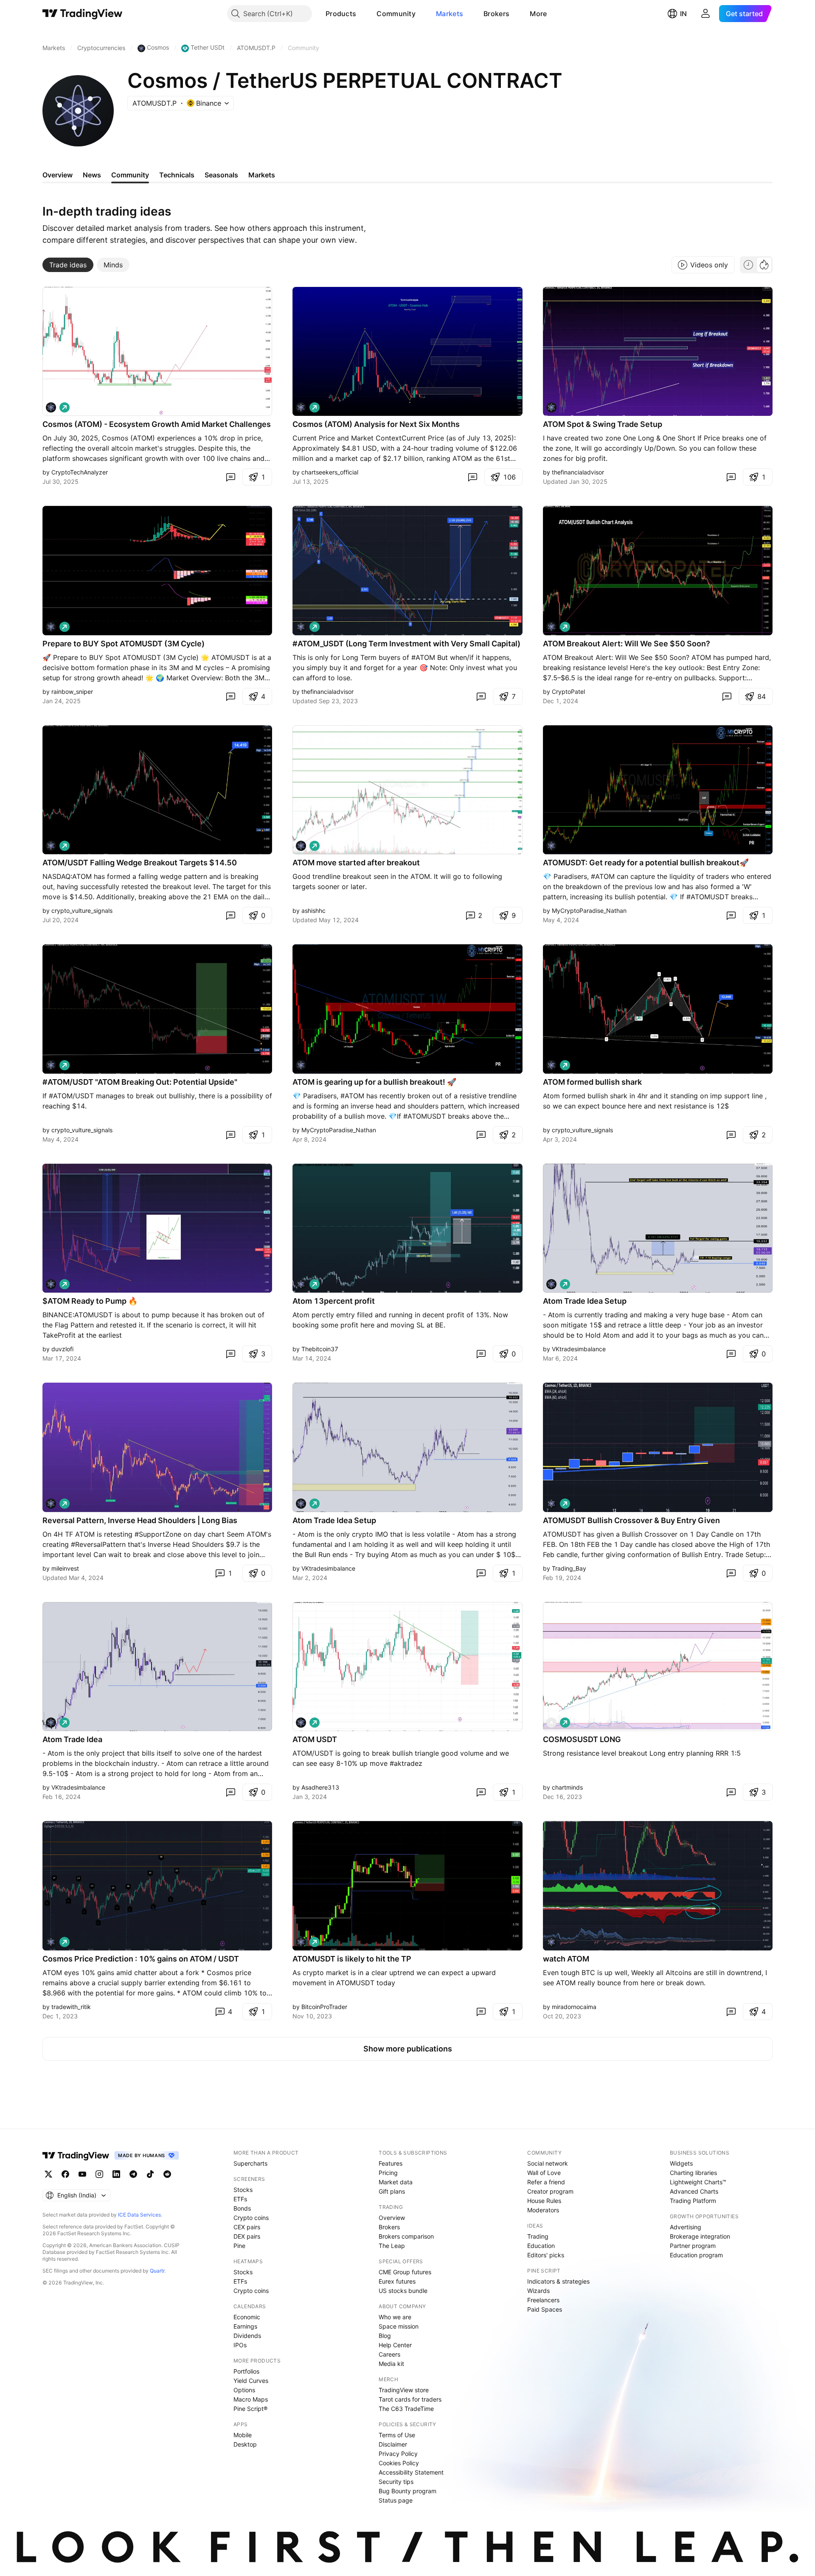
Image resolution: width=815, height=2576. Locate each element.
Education (541, 2246)
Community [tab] (130, 175)
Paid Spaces (545, 2309)
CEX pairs (247, 2227)
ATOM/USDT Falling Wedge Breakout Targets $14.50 (140, 863)
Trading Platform (693, 2201)
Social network (548, 2163)
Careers (389, 2354)
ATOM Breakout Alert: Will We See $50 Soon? (627, 644)
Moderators (543, 2210)
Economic (247, 2317)
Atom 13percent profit (334, 1301)
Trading (538, 2236)
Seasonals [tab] (221, 175)
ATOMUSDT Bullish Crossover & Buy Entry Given (631, 1520)
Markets (450, 14)
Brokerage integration (700, 2236)
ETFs (240, 2199)
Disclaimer (393, 2444)
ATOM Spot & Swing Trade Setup (603, 424)
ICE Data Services (139, 2215)
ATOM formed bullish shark (592, 1082)
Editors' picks (546, 2255)
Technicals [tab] (177, 175)
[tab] (68, 265)
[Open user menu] (705, 14)
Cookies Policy (399, 2463)
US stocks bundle (403, 2291)
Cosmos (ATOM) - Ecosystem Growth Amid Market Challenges (157, 424)
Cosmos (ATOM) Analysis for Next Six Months (376, 424)
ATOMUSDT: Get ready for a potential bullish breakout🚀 (646, 863)
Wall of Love (544, 2173)
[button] (363, 14)
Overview (392, 2218)
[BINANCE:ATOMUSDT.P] (551, 407)
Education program (696, 2255)
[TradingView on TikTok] (150, 2174)
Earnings (245, 2326)
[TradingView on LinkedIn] (116, 2174)
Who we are (395, 2317)
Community (396, 14)
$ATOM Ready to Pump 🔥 (90, 1301)
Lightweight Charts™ (698, 2182)
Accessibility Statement (411, 2472)
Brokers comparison (406, 2236)
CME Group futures (405, 2272)
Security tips (396, 2482)
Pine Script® (250, 2409)
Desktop (245, 2444)
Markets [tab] (262, 175)
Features (391, 2163)
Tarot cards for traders (410, 2399)
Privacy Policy (398, 2454)
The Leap (392, 2246)
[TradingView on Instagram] (99, 2174)
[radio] (748, 265)
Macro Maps (251, 2399)
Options (244, 2390)
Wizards (538, 2291)
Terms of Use (397, 2435)
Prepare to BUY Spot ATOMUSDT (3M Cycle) (124, 644)
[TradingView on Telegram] (133, 2174)
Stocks (243, 2190)
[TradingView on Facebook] (65, 2174)
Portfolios (246, 2371)
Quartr (157, 2271)
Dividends (247, 2336)
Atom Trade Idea (72, 1739)
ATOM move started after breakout (356, 863)
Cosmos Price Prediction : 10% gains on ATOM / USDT (141, 1959)
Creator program (550, 2191)
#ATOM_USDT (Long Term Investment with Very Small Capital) (406, 644)
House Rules (544, 2201)
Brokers (496, 14)
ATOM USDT (315, 1739)
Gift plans (392, 2191)
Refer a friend (546, 2182)
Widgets (681, 2163)
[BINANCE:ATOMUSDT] (51, 407)
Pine (239, 2246)
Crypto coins (251, 2218)
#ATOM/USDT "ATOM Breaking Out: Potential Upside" (140, 1082)
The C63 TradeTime (406, 2409)
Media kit (391, 2364)
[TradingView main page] (83, 14)
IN (683, 14)
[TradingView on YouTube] (82, 2174)
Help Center (395, 2345)
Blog (385, 2336)
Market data (396, 2182)
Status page (396, 2500)
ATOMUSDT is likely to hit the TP (352, 1959)
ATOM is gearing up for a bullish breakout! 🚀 (374, 1082)
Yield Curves (251, 2381)
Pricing (388, 2173)
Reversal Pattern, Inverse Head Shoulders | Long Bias (140, 1520)
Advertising (686, 2227)
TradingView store (404, 2390)
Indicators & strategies (558, 2281)
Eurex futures (397, 2281)
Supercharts (250, 2163)
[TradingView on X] (48, 2174)
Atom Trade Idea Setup (585, 1301)
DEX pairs (247, 2236)
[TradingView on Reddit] (167, 2174)
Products (341, 14)
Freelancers (543, 2300)
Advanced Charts (694, 2191)
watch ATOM (566, 1959)
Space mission (399, 2326)
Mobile (243, 2435)
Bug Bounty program (407, 2491)
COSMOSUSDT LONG (582, 1739)
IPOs (240, 2345)
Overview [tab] (58, 175)
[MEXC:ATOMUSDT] (551, 627)
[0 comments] (230, 477)
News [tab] (92, 175)
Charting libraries (693, 2173)
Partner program (693, 2246)
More (538, 14)
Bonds (242, 2208)
